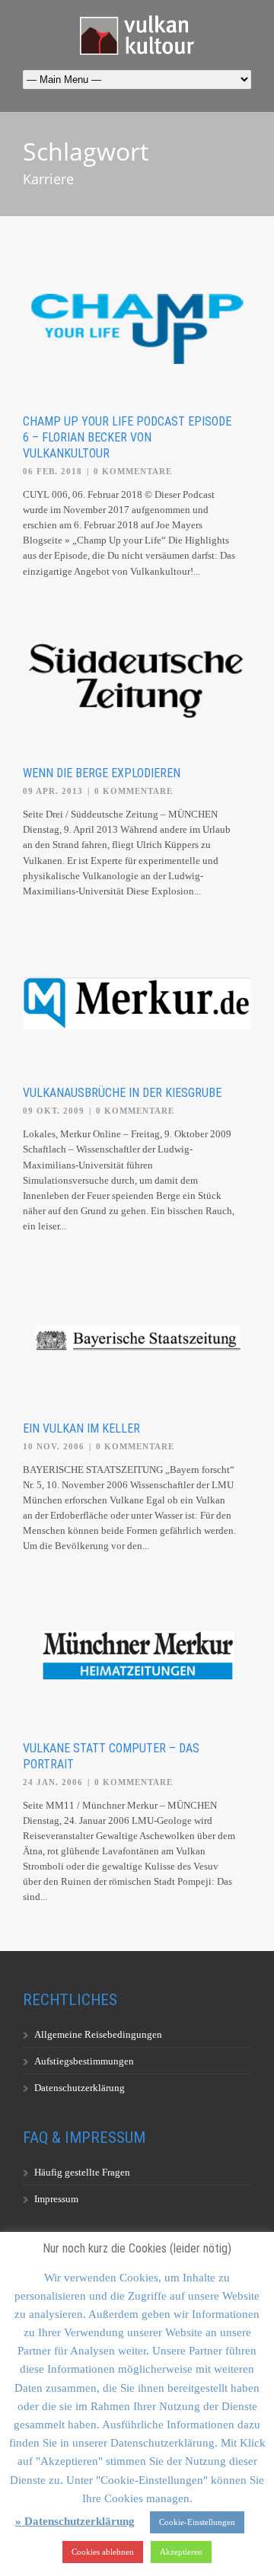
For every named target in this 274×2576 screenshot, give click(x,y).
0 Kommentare (133, 471)
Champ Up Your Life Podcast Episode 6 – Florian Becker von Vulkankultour (127, 437)
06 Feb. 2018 (53, 471)
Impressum (56, 2199)
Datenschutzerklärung (80, 2088)
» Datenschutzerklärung (75, 2521)
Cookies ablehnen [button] (103, 2552)
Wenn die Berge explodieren (102, 773)
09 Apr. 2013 (53, 791)
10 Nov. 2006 (54, 1446)
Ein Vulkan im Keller (81, 1428)
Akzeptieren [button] (181, 2552)
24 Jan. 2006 (53, 1782)
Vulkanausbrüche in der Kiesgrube (122, 1093)
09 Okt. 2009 (54, 1111)
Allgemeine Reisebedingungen (98, 2034)
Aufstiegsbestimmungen (84, 2061)
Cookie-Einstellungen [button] (197, 2522)
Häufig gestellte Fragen (82, 2172)
